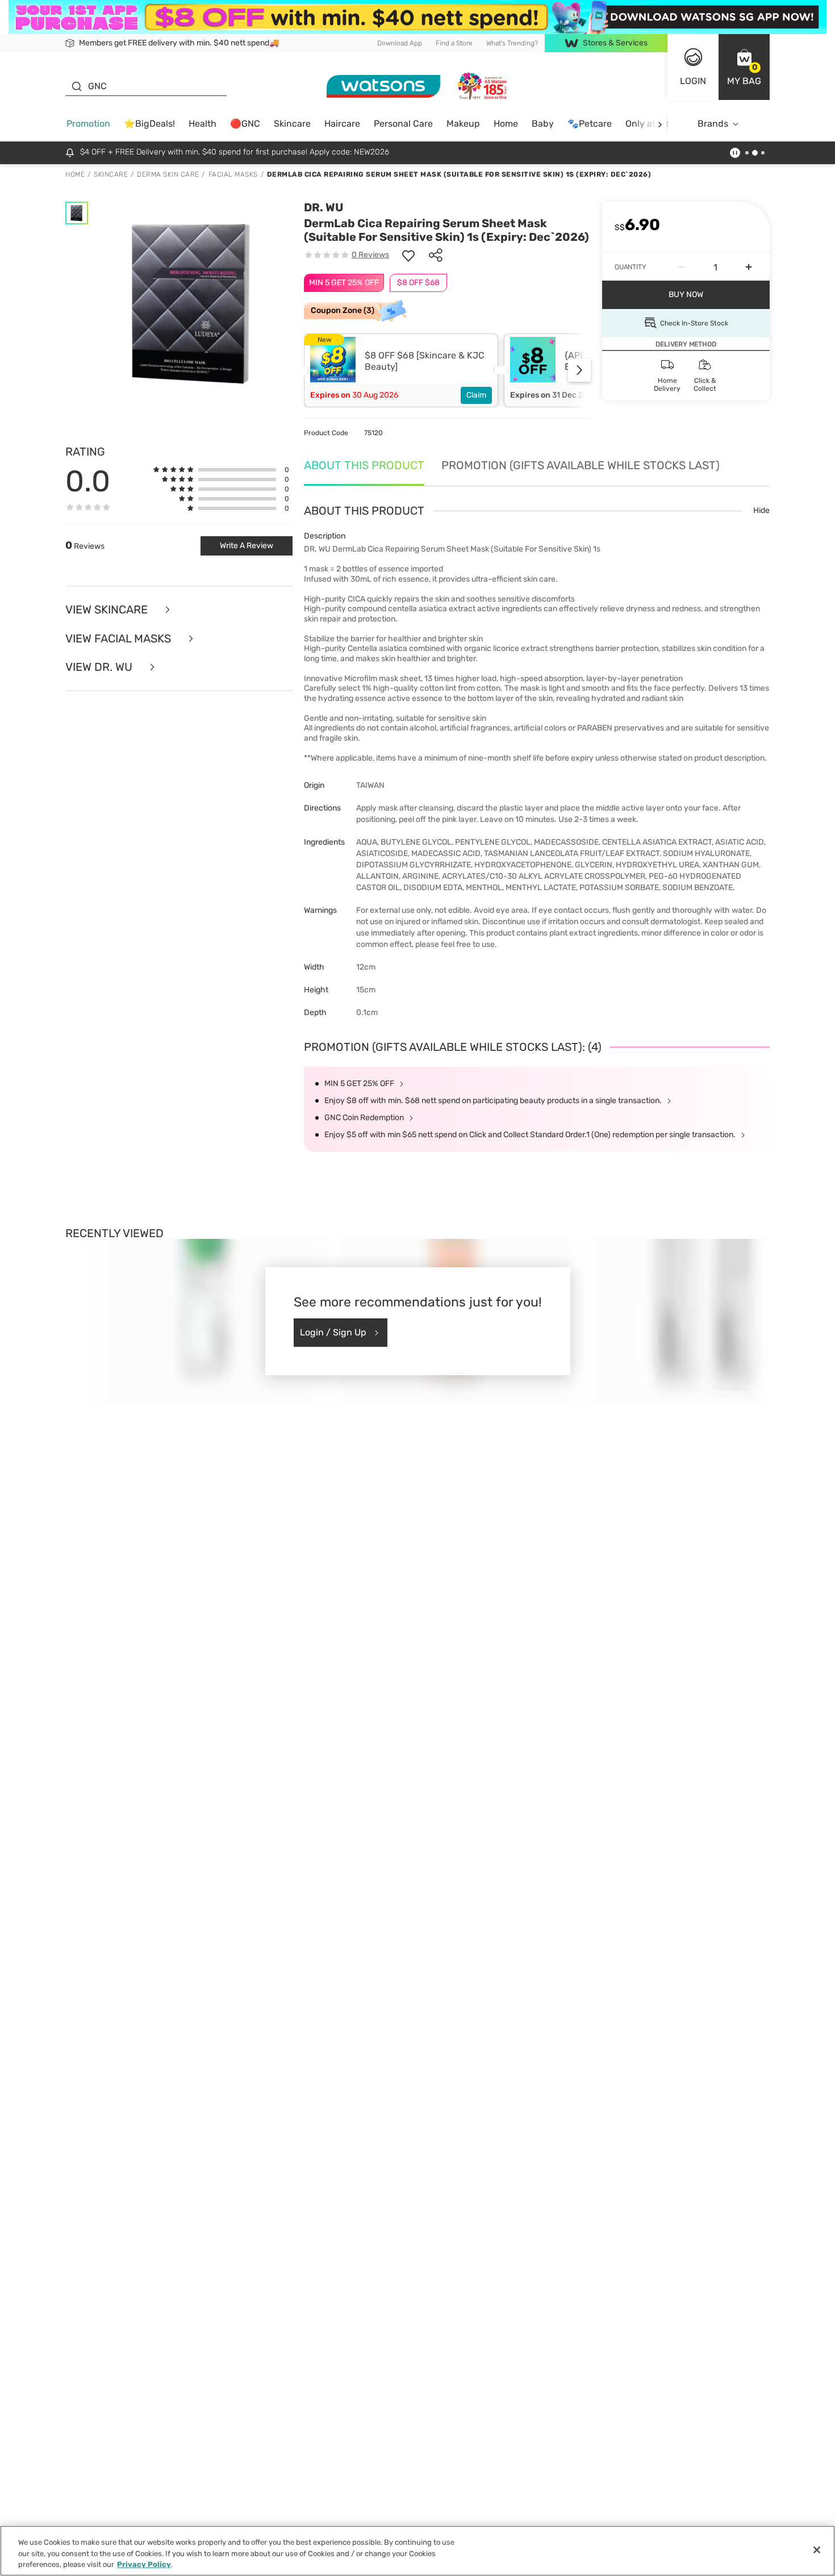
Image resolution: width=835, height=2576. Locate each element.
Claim (476, 395)
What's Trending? (512, 43)
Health (203, 124)
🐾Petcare (590, 124)
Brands (713, 124)
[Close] (817, 2550)
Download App (400, 43)
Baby (543, 124)
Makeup (463, 124)
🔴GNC (245, 124)
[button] (744, 67)
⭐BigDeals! (149, 124)
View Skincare (108, 610)
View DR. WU (100, 667)
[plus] (749, 267)
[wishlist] (408, 255)
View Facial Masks (120, 639)
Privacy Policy (144, 2564)
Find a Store (454, 43)
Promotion (88, 124)
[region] (417, 2551)
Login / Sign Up (333, 1332)
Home (506, 124)
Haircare (342, 124)
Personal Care (403, 124)
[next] (660, 124)
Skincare (292, 124)
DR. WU (324, 207)
